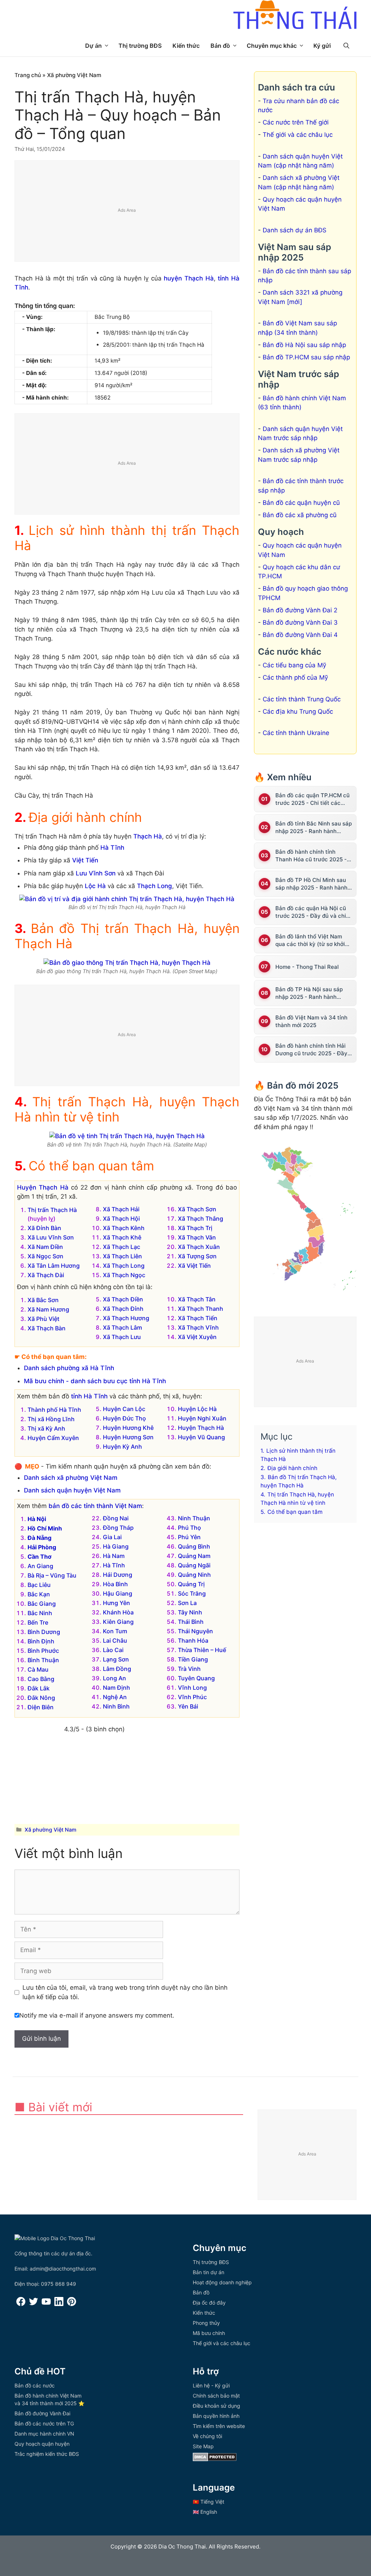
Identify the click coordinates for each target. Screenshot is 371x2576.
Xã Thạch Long (124, 1266)
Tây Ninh (190, 1612)
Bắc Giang (42, 1604)
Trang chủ (28, 75)
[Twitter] (34, 2304)
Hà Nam (114, 1556)
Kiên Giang (118, 1622)
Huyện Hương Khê (128, 1428)
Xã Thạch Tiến (198, 1318)
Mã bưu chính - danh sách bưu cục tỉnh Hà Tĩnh (95, 1381)
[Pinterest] (72, 2304)
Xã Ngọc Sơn (45, 1256)
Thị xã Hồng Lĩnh (51, 1419)
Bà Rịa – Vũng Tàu (52, 1575)
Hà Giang (116, 1546)
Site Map (203, 2446)
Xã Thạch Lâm (122, 1327)
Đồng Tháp (118, 1528)
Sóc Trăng (192, 1593)
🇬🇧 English (205, 2512)
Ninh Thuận (194, 1518)
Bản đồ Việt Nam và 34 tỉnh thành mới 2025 (311, 1021)
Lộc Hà (95, 886)
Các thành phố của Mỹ (295, 677)
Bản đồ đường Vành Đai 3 (300, 622)
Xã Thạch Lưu (122, 1337)
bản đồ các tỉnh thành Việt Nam (95, 1506)
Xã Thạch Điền (123, 1299)
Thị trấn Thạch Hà (52, 1210)
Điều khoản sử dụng (216, 2406)
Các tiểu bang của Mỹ (294, 665)
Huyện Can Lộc (124, 1409)
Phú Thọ (189, 1528)
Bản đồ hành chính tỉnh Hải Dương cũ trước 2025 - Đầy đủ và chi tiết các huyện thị (311, 1050)
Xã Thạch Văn (197, 1237)
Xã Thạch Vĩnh (198, 1327)
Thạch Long (155, 886)
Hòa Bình (115, 1584)
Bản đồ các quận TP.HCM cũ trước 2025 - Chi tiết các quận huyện (312, 799)
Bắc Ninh (40, 1613)
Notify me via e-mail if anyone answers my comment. (97, 2015)
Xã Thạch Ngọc (124, 1275)
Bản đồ (220, 46)
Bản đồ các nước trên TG (44, 2423)
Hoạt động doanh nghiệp (222, 2282)
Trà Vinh (189, 1669)
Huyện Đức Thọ (124, 1418)
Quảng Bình (194, 1546)
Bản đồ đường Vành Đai (42, 2413)
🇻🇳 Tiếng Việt (209, 2502)
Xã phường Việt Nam (74, 75)
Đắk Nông (41, 1698)
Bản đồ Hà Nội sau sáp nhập (304, 345)
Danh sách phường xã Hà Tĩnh (69, 1368)
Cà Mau (38, 1669)
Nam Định (116, 1688)
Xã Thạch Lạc (122, 1247)
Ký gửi (322, 46)
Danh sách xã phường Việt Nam (71, 1478)
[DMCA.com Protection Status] (215, 2459)
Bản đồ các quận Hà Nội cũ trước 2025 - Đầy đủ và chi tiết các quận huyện (311, 912)
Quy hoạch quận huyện (42, 2444)
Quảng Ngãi (194, 1565)
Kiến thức (186, 46)
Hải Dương (118, 1575)
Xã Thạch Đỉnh (123, 1309)
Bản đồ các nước (35, 2385)
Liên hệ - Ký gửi (211, 2385)
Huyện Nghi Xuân (202, 1418)
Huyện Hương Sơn (128, 1437)
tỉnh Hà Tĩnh (89, 1396)
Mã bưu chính (209, 2333)
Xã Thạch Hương (126, 1318)
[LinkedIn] (59, 2304)
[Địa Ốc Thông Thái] (295, 16)
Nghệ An (115, 1697)
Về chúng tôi (207, 2436)
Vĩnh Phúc (192, 1697)
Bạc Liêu (39, 1585)
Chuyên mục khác (272, 46)
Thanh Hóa (193, 1640)
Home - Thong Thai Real (307, 967)
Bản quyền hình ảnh (216, 2416)
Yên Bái (188, 1706)
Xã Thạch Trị (195, 1228)
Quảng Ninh (194, 1575)
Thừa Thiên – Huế (202, 1650)
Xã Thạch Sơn (197, 1209)
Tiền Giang (193, 1659)
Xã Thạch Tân (197, 1299)
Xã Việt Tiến (194, 1266)
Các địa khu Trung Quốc (298, 711)
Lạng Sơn (116, 1659)
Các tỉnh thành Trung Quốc (302, 699)
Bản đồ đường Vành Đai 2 (300, 610)
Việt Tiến (85, 860)
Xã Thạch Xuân (199, 1247)
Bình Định (41, 1641)
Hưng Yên (116, 1603)
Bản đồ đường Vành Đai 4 (300, 635)
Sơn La (187, 1603)
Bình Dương (44, 1632)
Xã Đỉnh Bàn (44, 1228)
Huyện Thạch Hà (43, 1187)
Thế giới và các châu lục (298, 135)
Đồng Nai (116, 1518)
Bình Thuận (43, 1660)
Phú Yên (189, 1537)
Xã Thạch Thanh (201, 1309)
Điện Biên (41, 1707)
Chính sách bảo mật (216, 2396)
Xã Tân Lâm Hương (54, 1266)
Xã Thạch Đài (46, 1275)
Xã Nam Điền (45, 1247)
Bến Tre (38, 1622)
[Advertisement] (127, 211)
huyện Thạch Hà (189, 278)
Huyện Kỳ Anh (122, 1447)
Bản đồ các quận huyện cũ (301, 503)
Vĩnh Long (192, 1688)
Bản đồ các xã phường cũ (300, 515)
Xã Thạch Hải (121, 1209)
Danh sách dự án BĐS (295, 230)
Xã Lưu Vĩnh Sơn (51, 1237)
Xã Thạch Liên (122, 1256)
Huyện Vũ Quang (201, 1437)
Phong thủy (206, 2323)
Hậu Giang (118, 1593)
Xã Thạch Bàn (47, 1328)
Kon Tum (115, 1631)
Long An (114, 1678)
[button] (346, 46)
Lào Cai (113, 1650)
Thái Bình (191, 1622)
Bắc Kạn (39, 1594)
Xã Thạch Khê (122, 1237)
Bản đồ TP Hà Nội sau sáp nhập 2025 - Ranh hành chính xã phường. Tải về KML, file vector (314, 993)
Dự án (93, 46)
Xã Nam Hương (48, 1309)
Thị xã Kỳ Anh (46, 1428)
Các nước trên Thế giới (296, 122)
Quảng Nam (194, 1556)
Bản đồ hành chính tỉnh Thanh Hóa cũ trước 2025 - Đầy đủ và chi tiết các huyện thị (313, 856)
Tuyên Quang (196, 1678)
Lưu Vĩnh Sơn (96, 873)
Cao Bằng (41, 1679)
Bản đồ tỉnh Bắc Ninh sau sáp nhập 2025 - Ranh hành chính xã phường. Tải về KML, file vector (314, 827)
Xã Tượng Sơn (197, 1256)
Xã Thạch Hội (121, 1219)
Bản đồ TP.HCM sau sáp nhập (306, 357)
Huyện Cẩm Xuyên (53, 1438)
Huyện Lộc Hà (197, 1409)
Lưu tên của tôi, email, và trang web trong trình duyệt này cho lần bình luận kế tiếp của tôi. (125, 1992)
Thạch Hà (148, 836)
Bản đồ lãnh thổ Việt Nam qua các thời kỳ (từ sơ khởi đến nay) (310, 940)
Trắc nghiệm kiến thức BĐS (47, 2454)
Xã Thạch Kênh (124, 1228)
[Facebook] (21, 2304)
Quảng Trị (191, 1584)
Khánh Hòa (118, 1612)
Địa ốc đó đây (209, 2303)
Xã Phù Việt (43, 1319)
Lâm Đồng (117, 1669)
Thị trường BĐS (140, 46)
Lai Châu (115, 1640)
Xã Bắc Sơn (43, 1300)
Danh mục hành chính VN (44, 2434)
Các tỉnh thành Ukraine (296, 733)
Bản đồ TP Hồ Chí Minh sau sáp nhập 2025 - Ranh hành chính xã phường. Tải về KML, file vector (314, 884)
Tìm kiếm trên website (219, 2426)
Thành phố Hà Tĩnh (54, 1410)
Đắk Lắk (39, 1688)
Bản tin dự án (209, 2272)
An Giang (40, 1566)
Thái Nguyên (195, 1631)
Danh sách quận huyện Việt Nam (72, 1490)
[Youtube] (46, 2304)
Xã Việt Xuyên (197, 1337)
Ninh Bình (116, 1706)
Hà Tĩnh (112, 848)
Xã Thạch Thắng (201, 1219)
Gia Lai (112, 1537)
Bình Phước (43, 1651)
